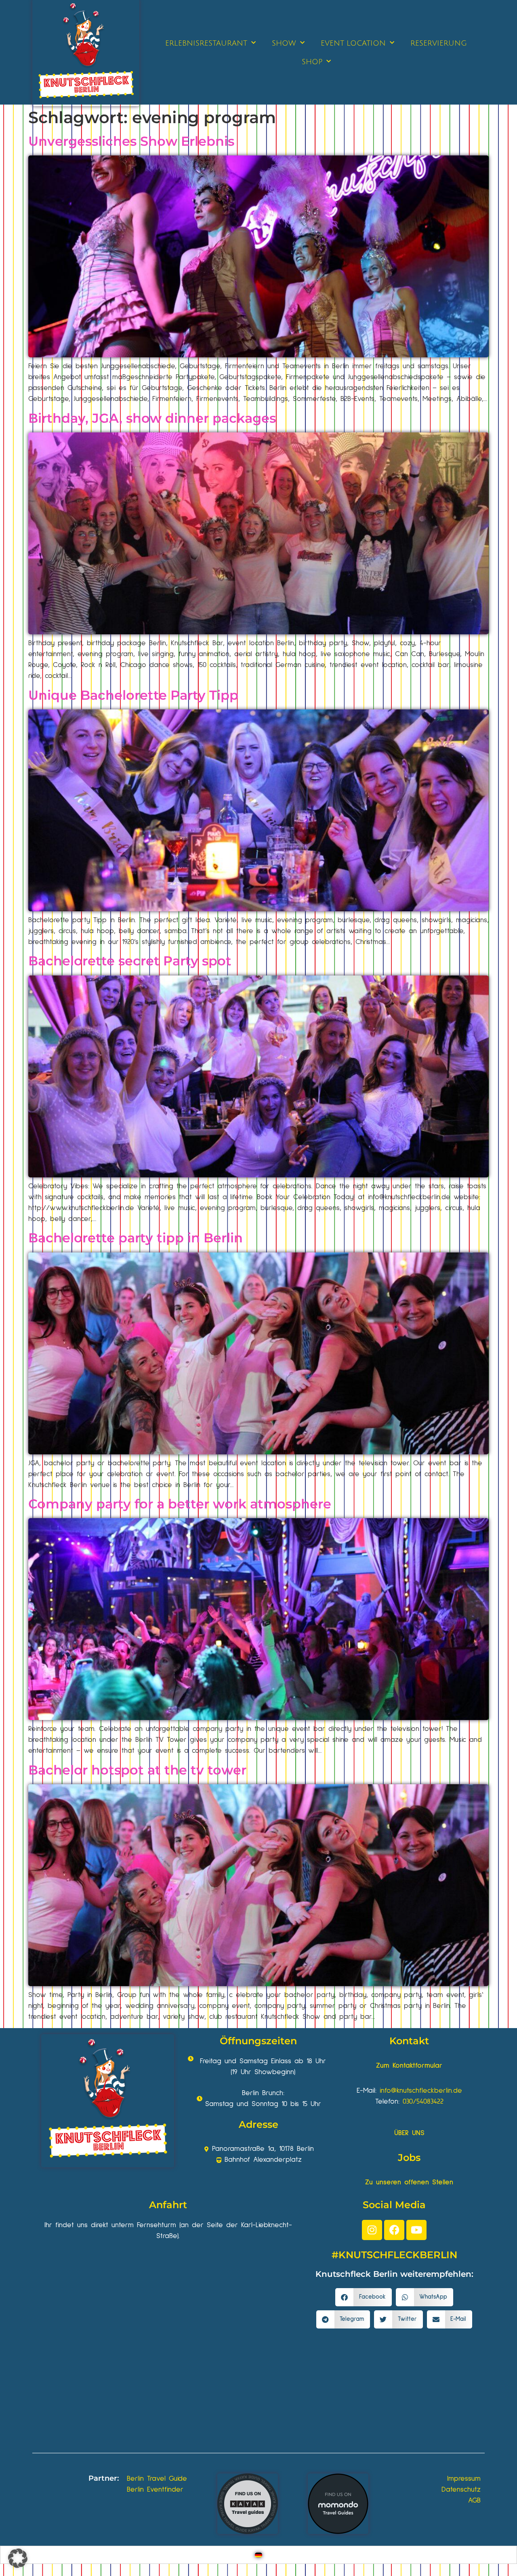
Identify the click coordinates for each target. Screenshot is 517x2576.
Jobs (409, 2158)
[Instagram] (372, 2230)
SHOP (312, 62)
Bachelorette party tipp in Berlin (136, 1238)
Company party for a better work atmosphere (180, 1504)
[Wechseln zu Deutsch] (258, 2555)
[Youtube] (416, 2230)
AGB (474, 2500)
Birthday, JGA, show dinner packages (152, 418)
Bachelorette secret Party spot (130, 961)
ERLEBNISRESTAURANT (206, 43)
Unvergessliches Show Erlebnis (131, 141)
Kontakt (409, 2041)
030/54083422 (423, 2102)
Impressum (464, 2479)
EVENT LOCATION (353, 43)
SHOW (284, 43)
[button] (364, 2297)
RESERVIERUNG (439, 43)
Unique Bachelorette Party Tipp (133, 695)
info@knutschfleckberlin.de (421, 2091)
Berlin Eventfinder (155, 2490)
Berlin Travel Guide (157, 2479)
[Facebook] (394, 2230)
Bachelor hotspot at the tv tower (137, 1770)
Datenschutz (461, 2490)
